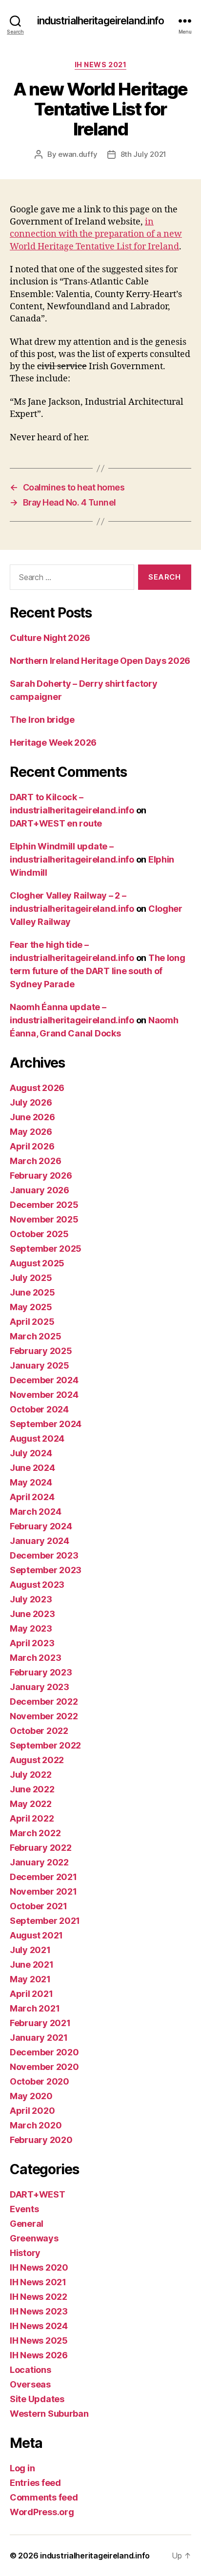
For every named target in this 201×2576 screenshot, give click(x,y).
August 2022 (37, 1760)
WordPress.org (42, 2512)
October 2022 (39, 1731)
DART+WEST (38, 2194)
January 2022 (39, 1862)
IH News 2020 (39, 2267)
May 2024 (31, 1482)
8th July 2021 (144, 154)
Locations (30, 2370)
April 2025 (32, 1322)
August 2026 (37, 1088)
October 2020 (40, 2081)
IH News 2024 (39, 2326)
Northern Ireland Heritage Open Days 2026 (100, 661)
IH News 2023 (39, 2311)
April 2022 (32, 1818)
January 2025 (40, 1365)
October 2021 (39, 1906)
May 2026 (31, 1132)
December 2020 (44, 2052)
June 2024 (32, 1468)
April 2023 (32, 1643)
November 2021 (43, 1891)
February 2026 (41, 1175)
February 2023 (41, 1672)
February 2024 (41, 1526)
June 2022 (32, 1789)
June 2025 (32, 1292)
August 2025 (37, 1263)
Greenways (34, 2238)
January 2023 (40, 1687)
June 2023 (32, 1614)
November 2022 (44, 1716)
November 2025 (44, 1219)
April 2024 (32, 1497)
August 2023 (37, 1585)
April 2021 (31, 1994)
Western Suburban (49, 2414)
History (25, 2253)
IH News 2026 (39, 2355)
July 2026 (31, 1102)
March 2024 (35, 1512)
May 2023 (31, 1628)
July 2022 (31, 1775)
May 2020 (31, 2096)
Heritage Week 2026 (53, 743)
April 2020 (32, 2111)
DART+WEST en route (56, 823)
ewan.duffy (78, 154)
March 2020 (36, 2125)
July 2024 (31, 1453)
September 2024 (46, 1424)
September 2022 (45, 1745)
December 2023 (44, 1555)
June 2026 (32, 1117)
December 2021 (43, 1877)
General (27, 2224)
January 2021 (39, 2038)
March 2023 (35, 1658)
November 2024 (44, 1395)
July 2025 (31, 1278)
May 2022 (31, 1804)
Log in (22, 2468)
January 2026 (40, 1190)
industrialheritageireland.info (101, 21)
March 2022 (35, 1833)
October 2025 (39, 1234)
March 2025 (35, 1336)
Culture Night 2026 (50, 638)
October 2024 (39, 1409)
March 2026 (35, 1161)
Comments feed (44, 2497)
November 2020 (44, 2067)
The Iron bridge (42, 720)
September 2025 (46, 1249)
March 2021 (35, 2008)
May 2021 (30, 1979)
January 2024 (40, 1541)
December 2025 (44, 1205)
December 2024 (44, 1380)
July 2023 (31, 1599)
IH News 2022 (39, 2297)
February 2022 (41, 1848)
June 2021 (32, 1965)
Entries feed (35, 2483)
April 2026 (32, 1146)
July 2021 (30, 1950)
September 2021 (45, 1921)
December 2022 (44, 1702)
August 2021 (36, 1935)
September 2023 (46, 1570)
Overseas (30, 2384)
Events (24, 2209)
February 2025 (41, 1351)
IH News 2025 (39, 2341)
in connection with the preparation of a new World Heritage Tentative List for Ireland (96, 234)
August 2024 (37, 1438)
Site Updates (37, 2399)
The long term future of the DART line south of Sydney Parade (98, 971)
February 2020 (41, 2140)
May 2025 (31, 1307)
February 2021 (40, 2023)
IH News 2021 (100, 65)
